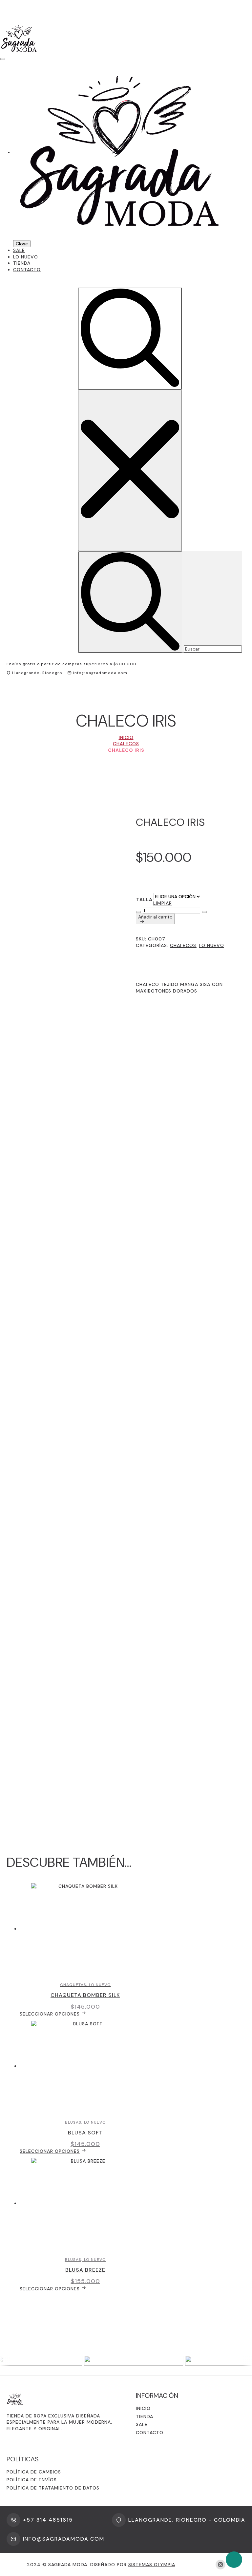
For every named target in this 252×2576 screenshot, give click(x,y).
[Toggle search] (130, 339)
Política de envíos (32, 2480)
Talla (144, 900)
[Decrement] (138, 912)
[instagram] (220, 2565)
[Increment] (204, 912)
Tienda (22, 263)
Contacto (27, 270)
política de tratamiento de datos (53, 2488)
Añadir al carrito (155, 917)
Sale (19, 250)
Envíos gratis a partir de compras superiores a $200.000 (72, 664)
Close (22, 244)
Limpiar (163, 903)
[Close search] (130, 470)
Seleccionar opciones (50, 2014)
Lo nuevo (26, 257)
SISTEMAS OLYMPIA (152, 2565)
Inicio (126, 737)
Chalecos (126, 744)
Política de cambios (34, 2472)
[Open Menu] (3, 59)
